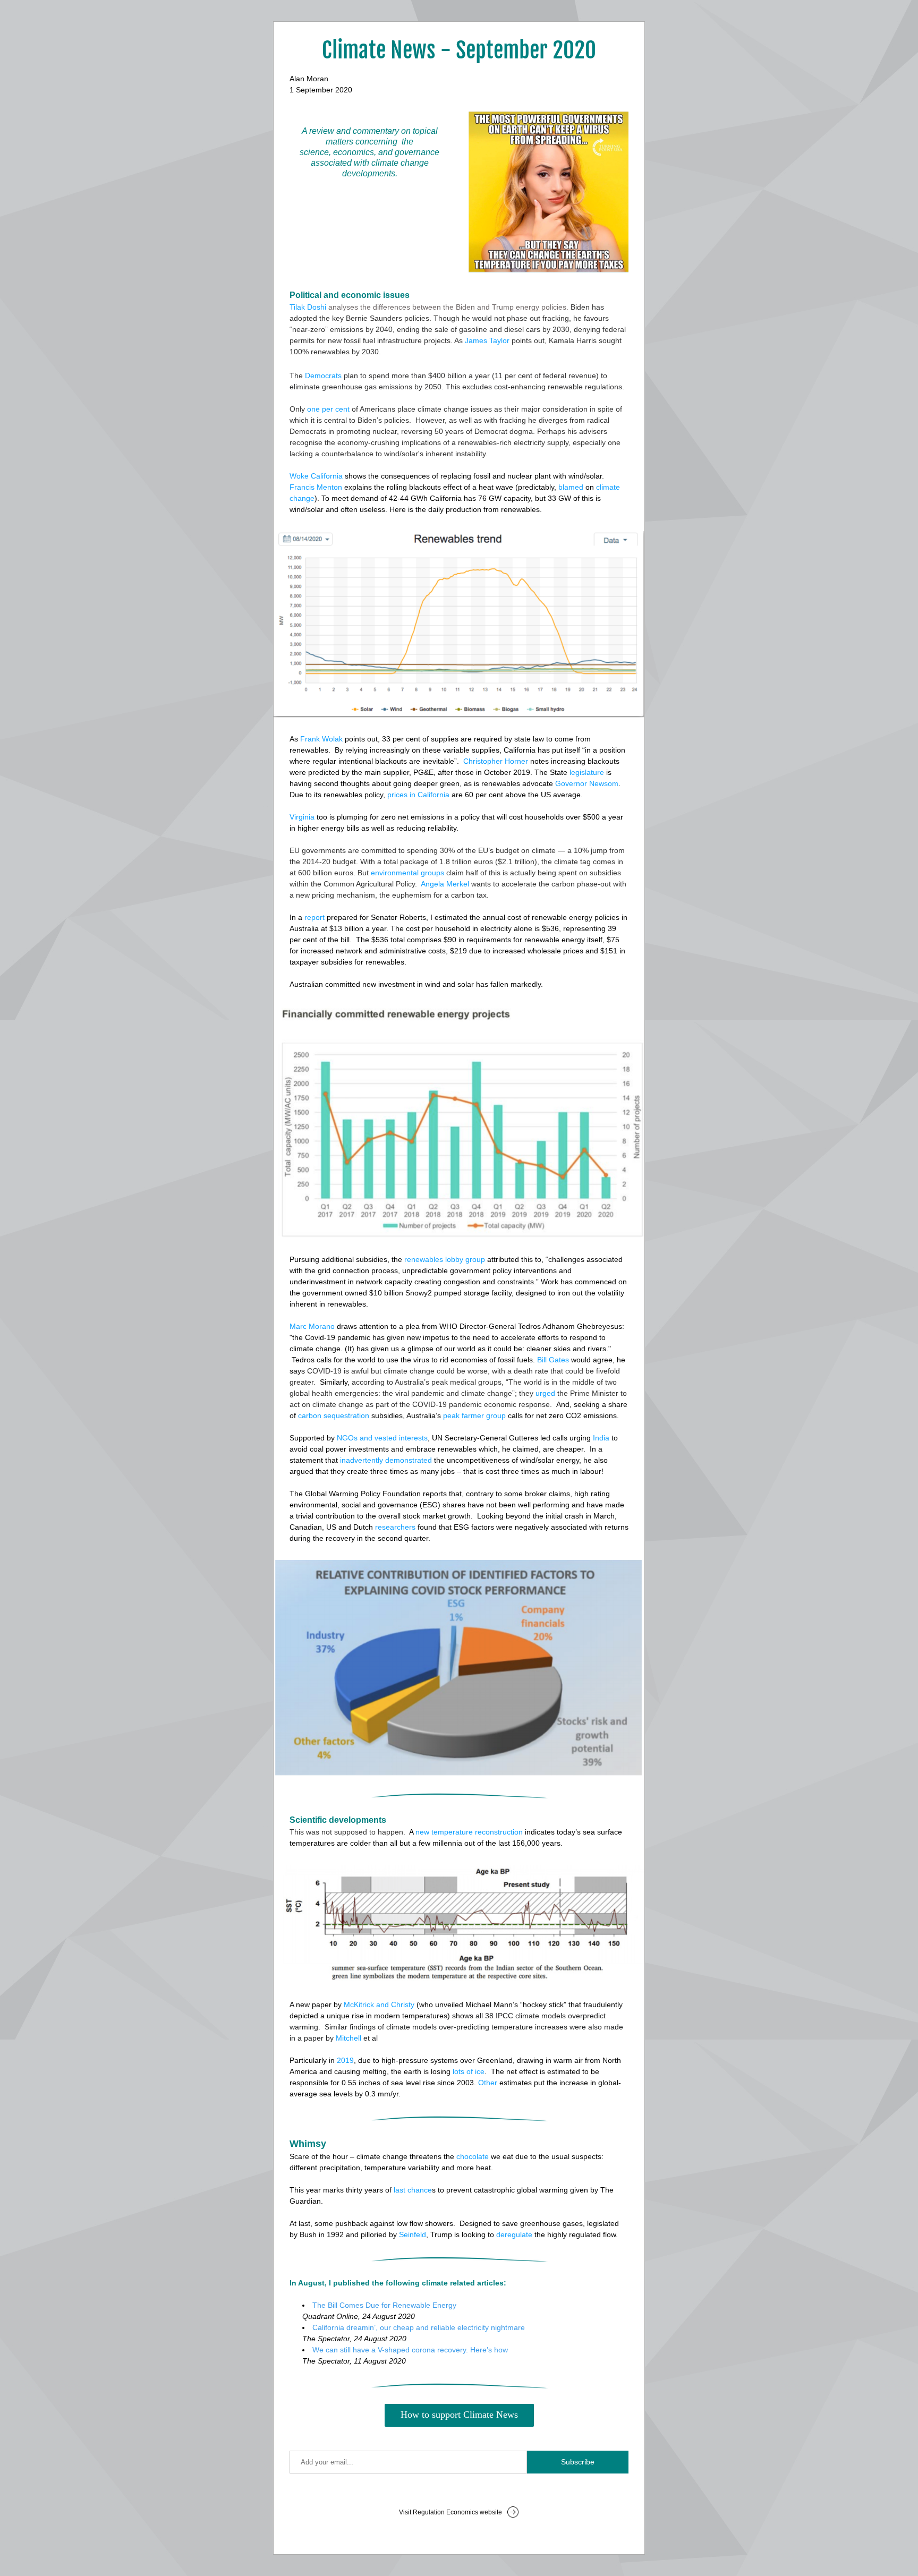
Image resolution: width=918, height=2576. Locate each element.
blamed (571, 487)
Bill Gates (553, 1360)
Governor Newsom (587, 783)
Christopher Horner (496, 761)
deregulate (514, 2234)
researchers (395, 1527)
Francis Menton (316, 487)
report (314, 917)
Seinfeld (413, 2234)
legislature (587, 772)
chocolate (473, 2156)
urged (545, 1393)
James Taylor (487, 340)
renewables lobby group (445, 1259)
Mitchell (348, 2038)
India (601, 1438)
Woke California (316, 476)
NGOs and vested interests (382, 1438)
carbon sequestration (334, 1415)
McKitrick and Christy (379, 2004)
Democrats (323, 376)
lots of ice (469, 2071)
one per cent (328, 409)
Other (488, 2083)
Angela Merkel (445, 884)
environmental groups (407, 873)
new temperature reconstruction (469, 1832)
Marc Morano (312, 1326)
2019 (345, 2060)
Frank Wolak (321, 739)
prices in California (418, 795)
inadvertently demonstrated (386, 1460)
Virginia (302, 817)
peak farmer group (474, 1415)
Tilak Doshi (308, 307)
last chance (413, 2190)
